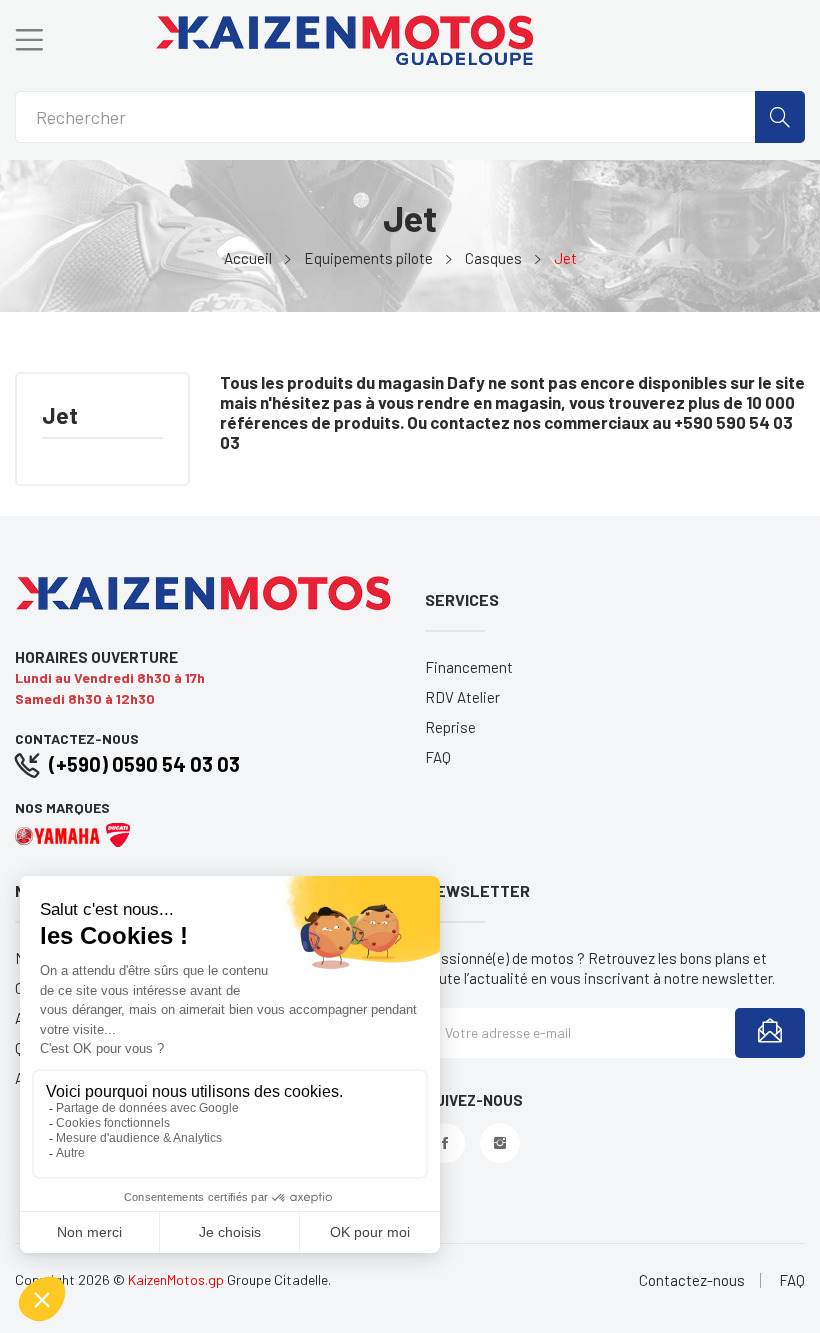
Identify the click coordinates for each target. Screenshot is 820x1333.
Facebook (445, 1143)
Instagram (500, 1143)
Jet (60, 416)
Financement (469, 667)
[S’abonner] (770, 1033)
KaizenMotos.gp (176, 1279)
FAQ (438, 757)
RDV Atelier (462, 697)
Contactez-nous (692, 1280)
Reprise (450, 727)
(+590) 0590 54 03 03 (144, 764)
